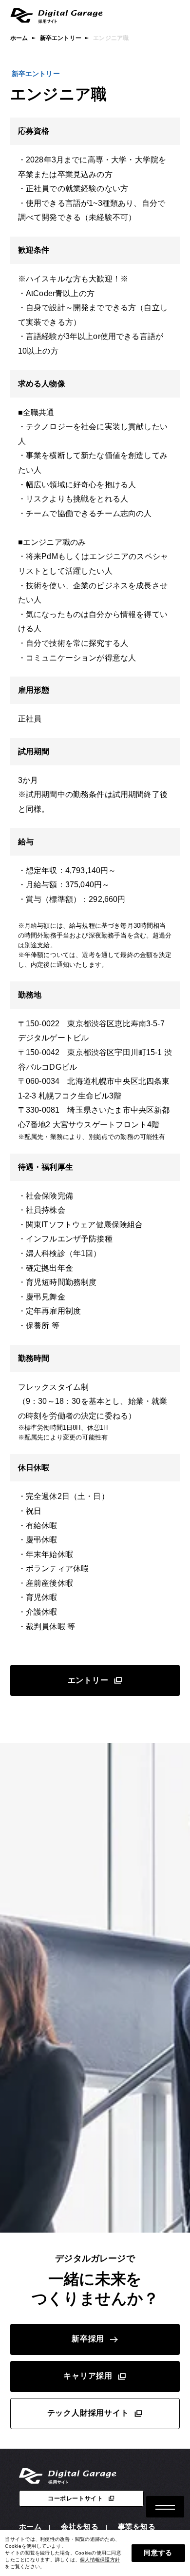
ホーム (19, 38)
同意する (158, 2553)
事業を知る (137, 2526)
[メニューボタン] (165, 2507)
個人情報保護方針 (100, 2560)
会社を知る (80, 2526)
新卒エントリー (61, 38)
